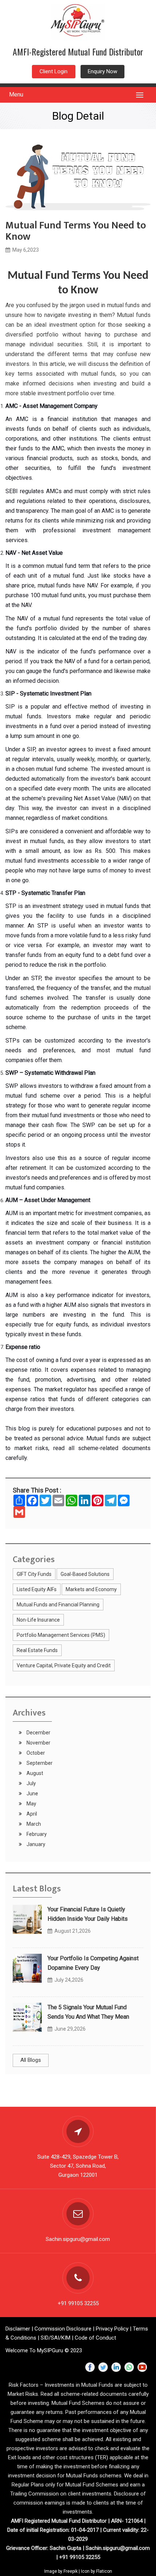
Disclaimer (18, 2329)
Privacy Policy (112, 2329)
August (34, 1773)
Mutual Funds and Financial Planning (58, 1605)
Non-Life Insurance (38, 1620)
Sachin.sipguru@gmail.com (78, 2239)
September (39, 1763)
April (31, 1814)
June (32, 1793)
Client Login (54, 71)
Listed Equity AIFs (37, 1589)
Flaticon (104, 2571)
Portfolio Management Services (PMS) (61, 1635)
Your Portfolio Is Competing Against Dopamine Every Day (93, 1963)
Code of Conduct (95, 2338)
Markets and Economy (91, 1589)
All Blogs (31, 2060)
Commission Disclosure (63, 2329)
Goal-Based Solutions (85, 1574)
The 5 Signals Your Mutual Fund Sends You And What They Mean (88, 2012)
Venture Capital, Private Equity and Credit (64, 1665)
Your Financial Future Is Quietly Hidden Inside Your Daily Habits (88, 1914)
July (31, 1783)
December (38, 1733)
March (33, 1824)
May (31, 1804)
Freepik (71, 2571)
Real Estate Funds (37, 1650)
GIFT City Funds (34, 1574)
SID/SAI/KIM (56, 2338)
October (35, 1753)
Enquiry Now (102, 71)
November (38, 1743)
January (35, 1844)
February (36, 1834)
